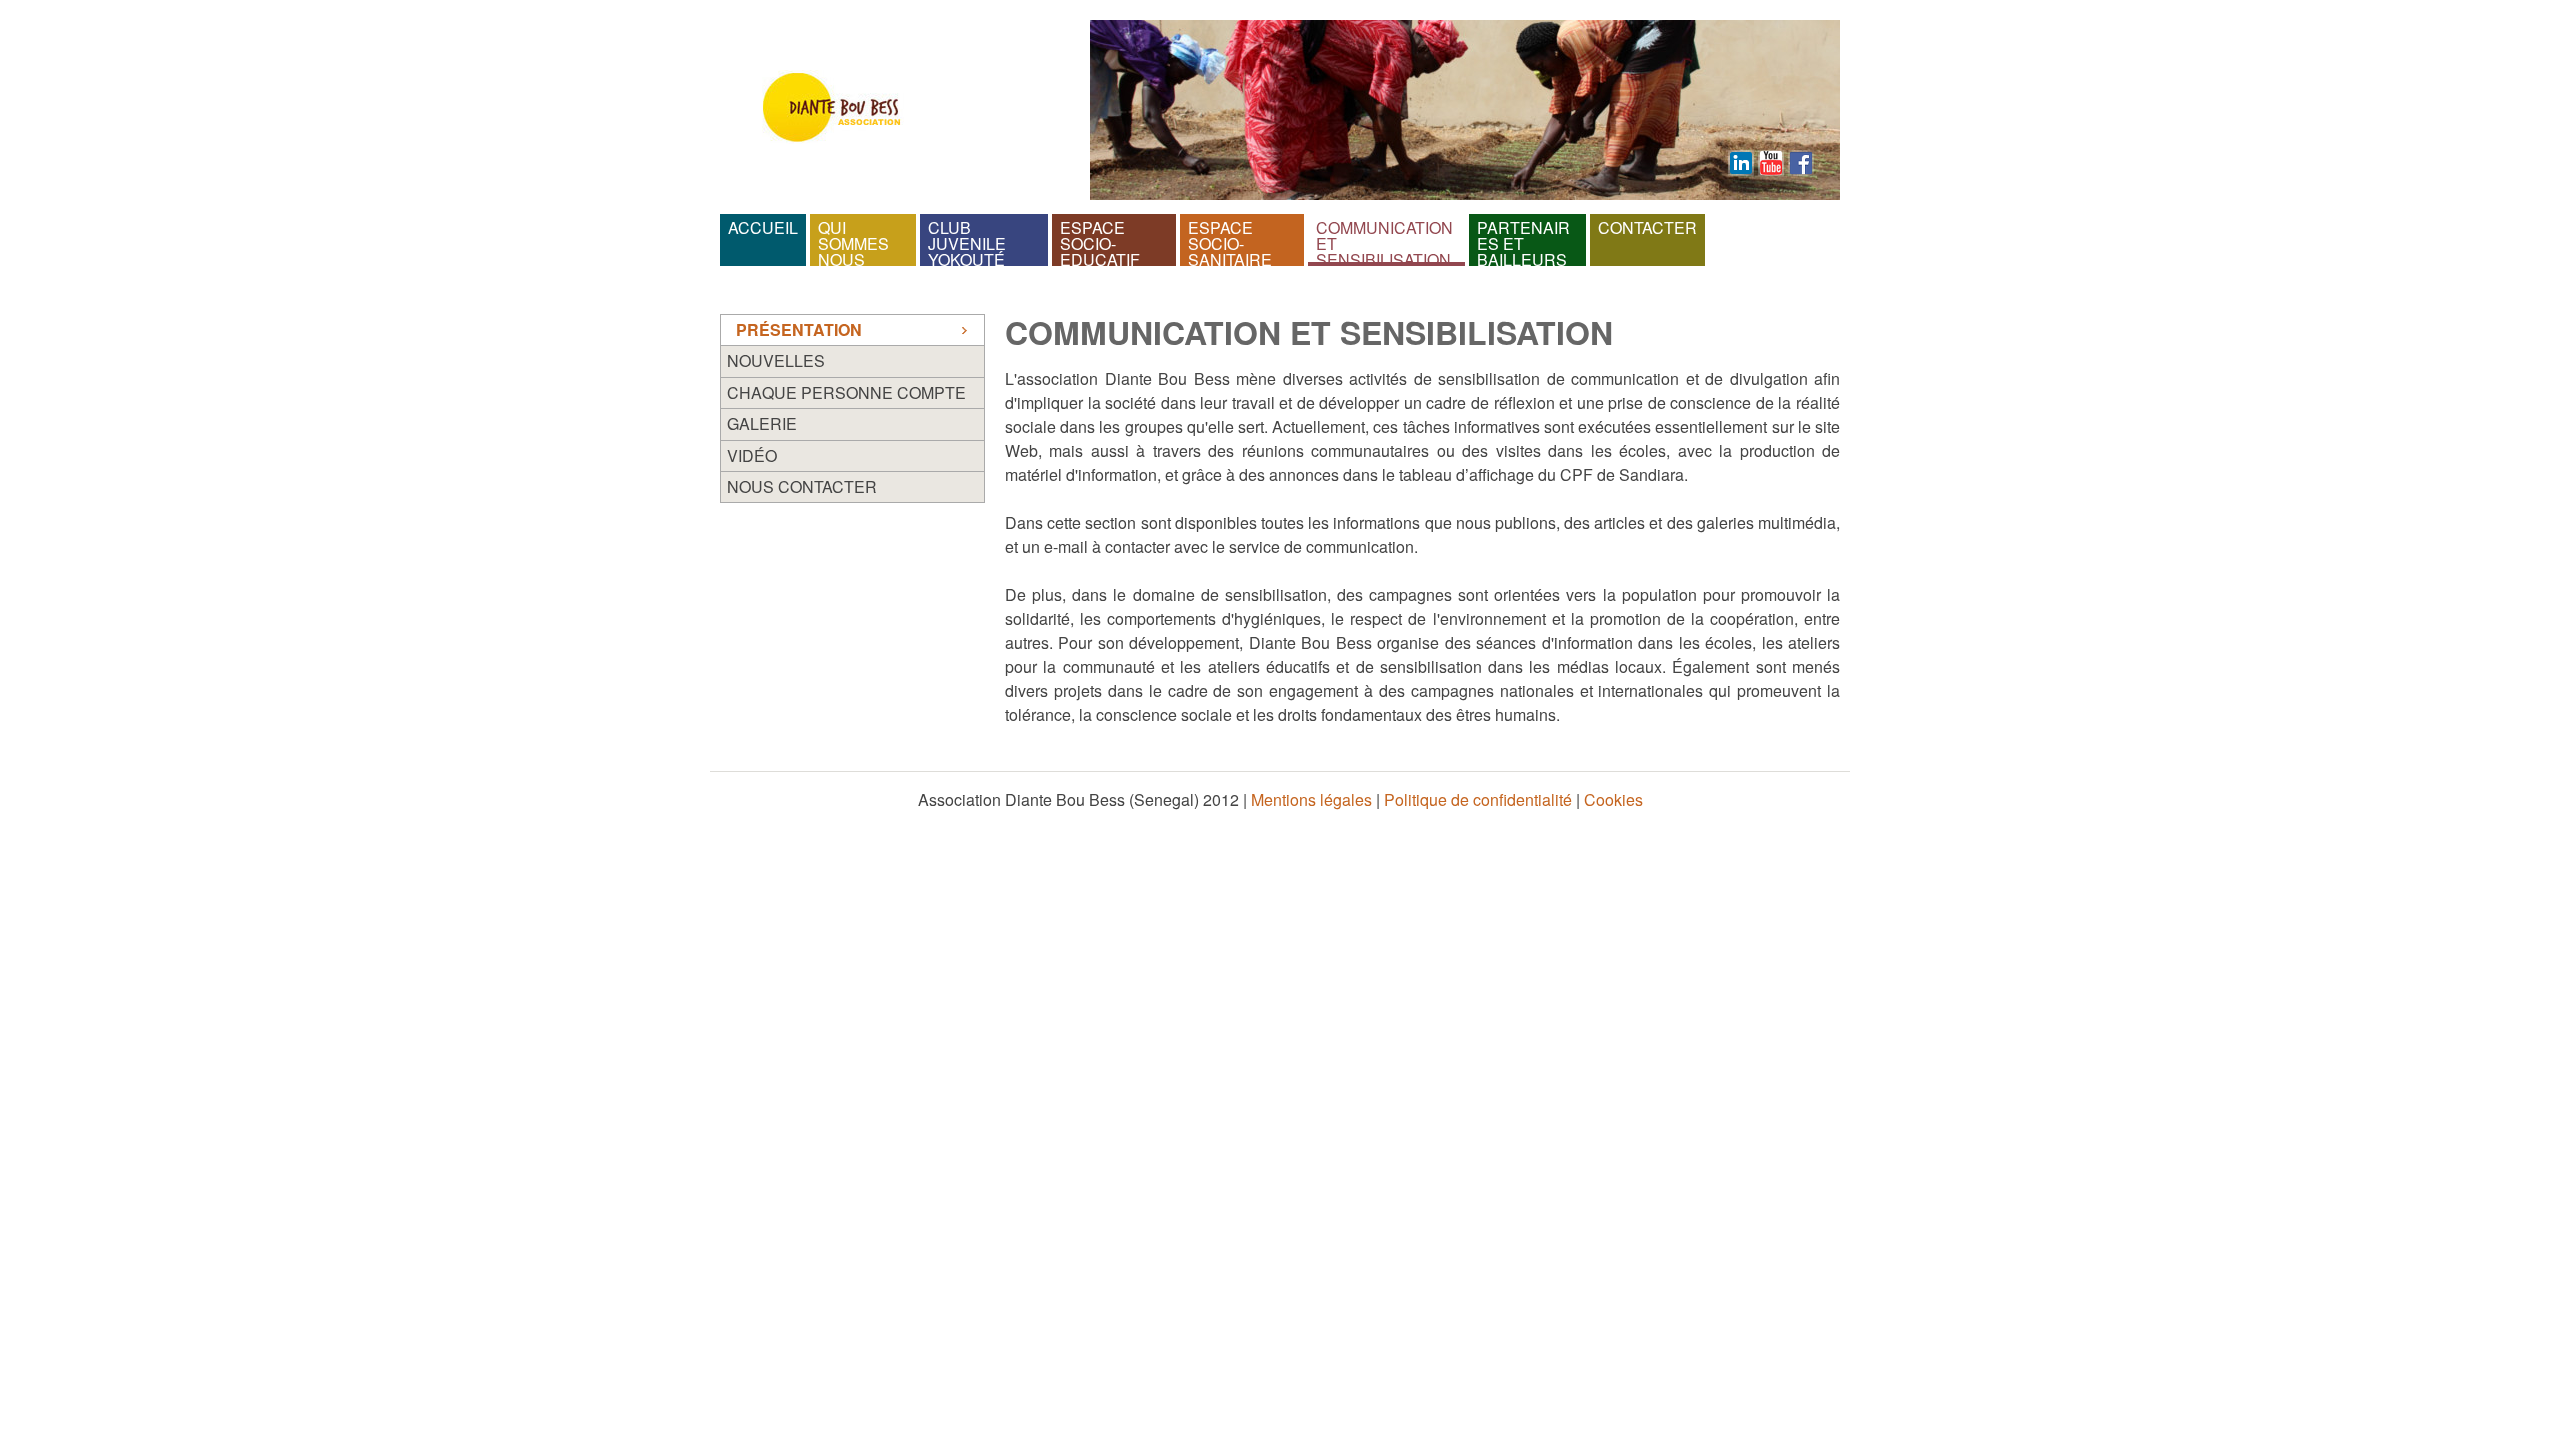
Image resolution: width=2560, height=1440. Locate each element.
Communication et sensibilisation (1386, 239)
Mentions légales (1311, 799)
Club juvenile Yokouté (969, 239)
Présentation (799, 330)
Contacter (1647, 227)
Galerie (762, 424)
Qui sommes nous (855, 239)
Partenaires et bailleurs (1523, 239)
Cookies (1613, 799)
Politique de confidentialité (1478, 799)
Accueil (763, 227)
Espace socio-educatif (1100, 239)
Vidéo (752, 456)
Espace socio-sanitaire (1230, 239)
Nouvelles (776, 361)
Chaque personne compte (846, 393)
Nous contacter (802, 487)
